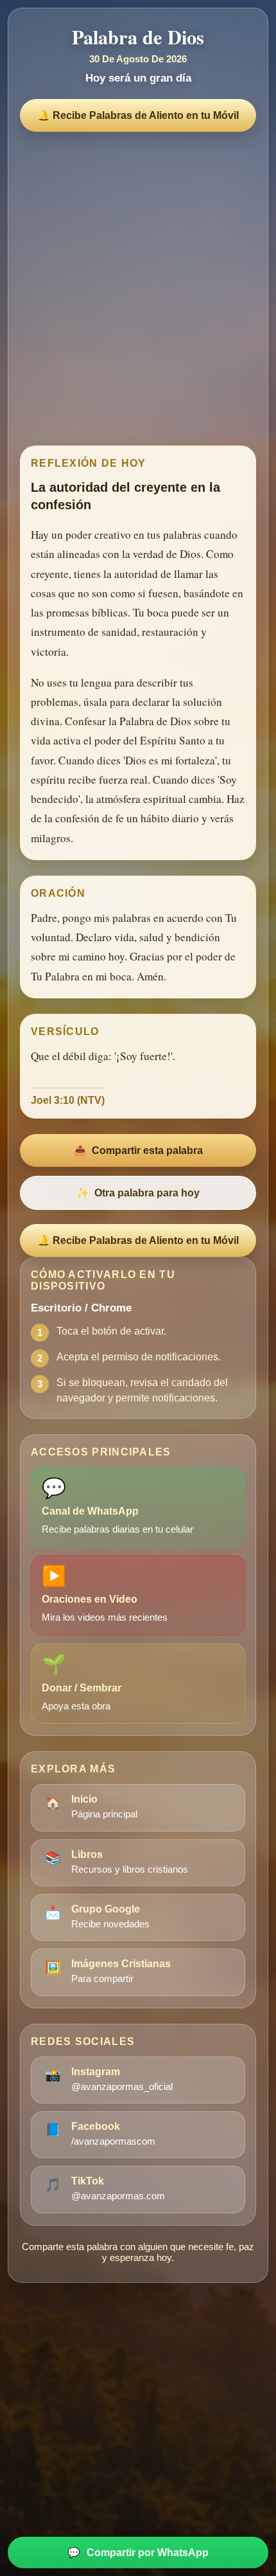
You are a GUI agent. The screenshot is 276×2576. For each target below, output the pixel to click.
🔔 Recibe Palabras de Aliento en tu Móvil (138, 115)
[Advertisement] (138, 285)
